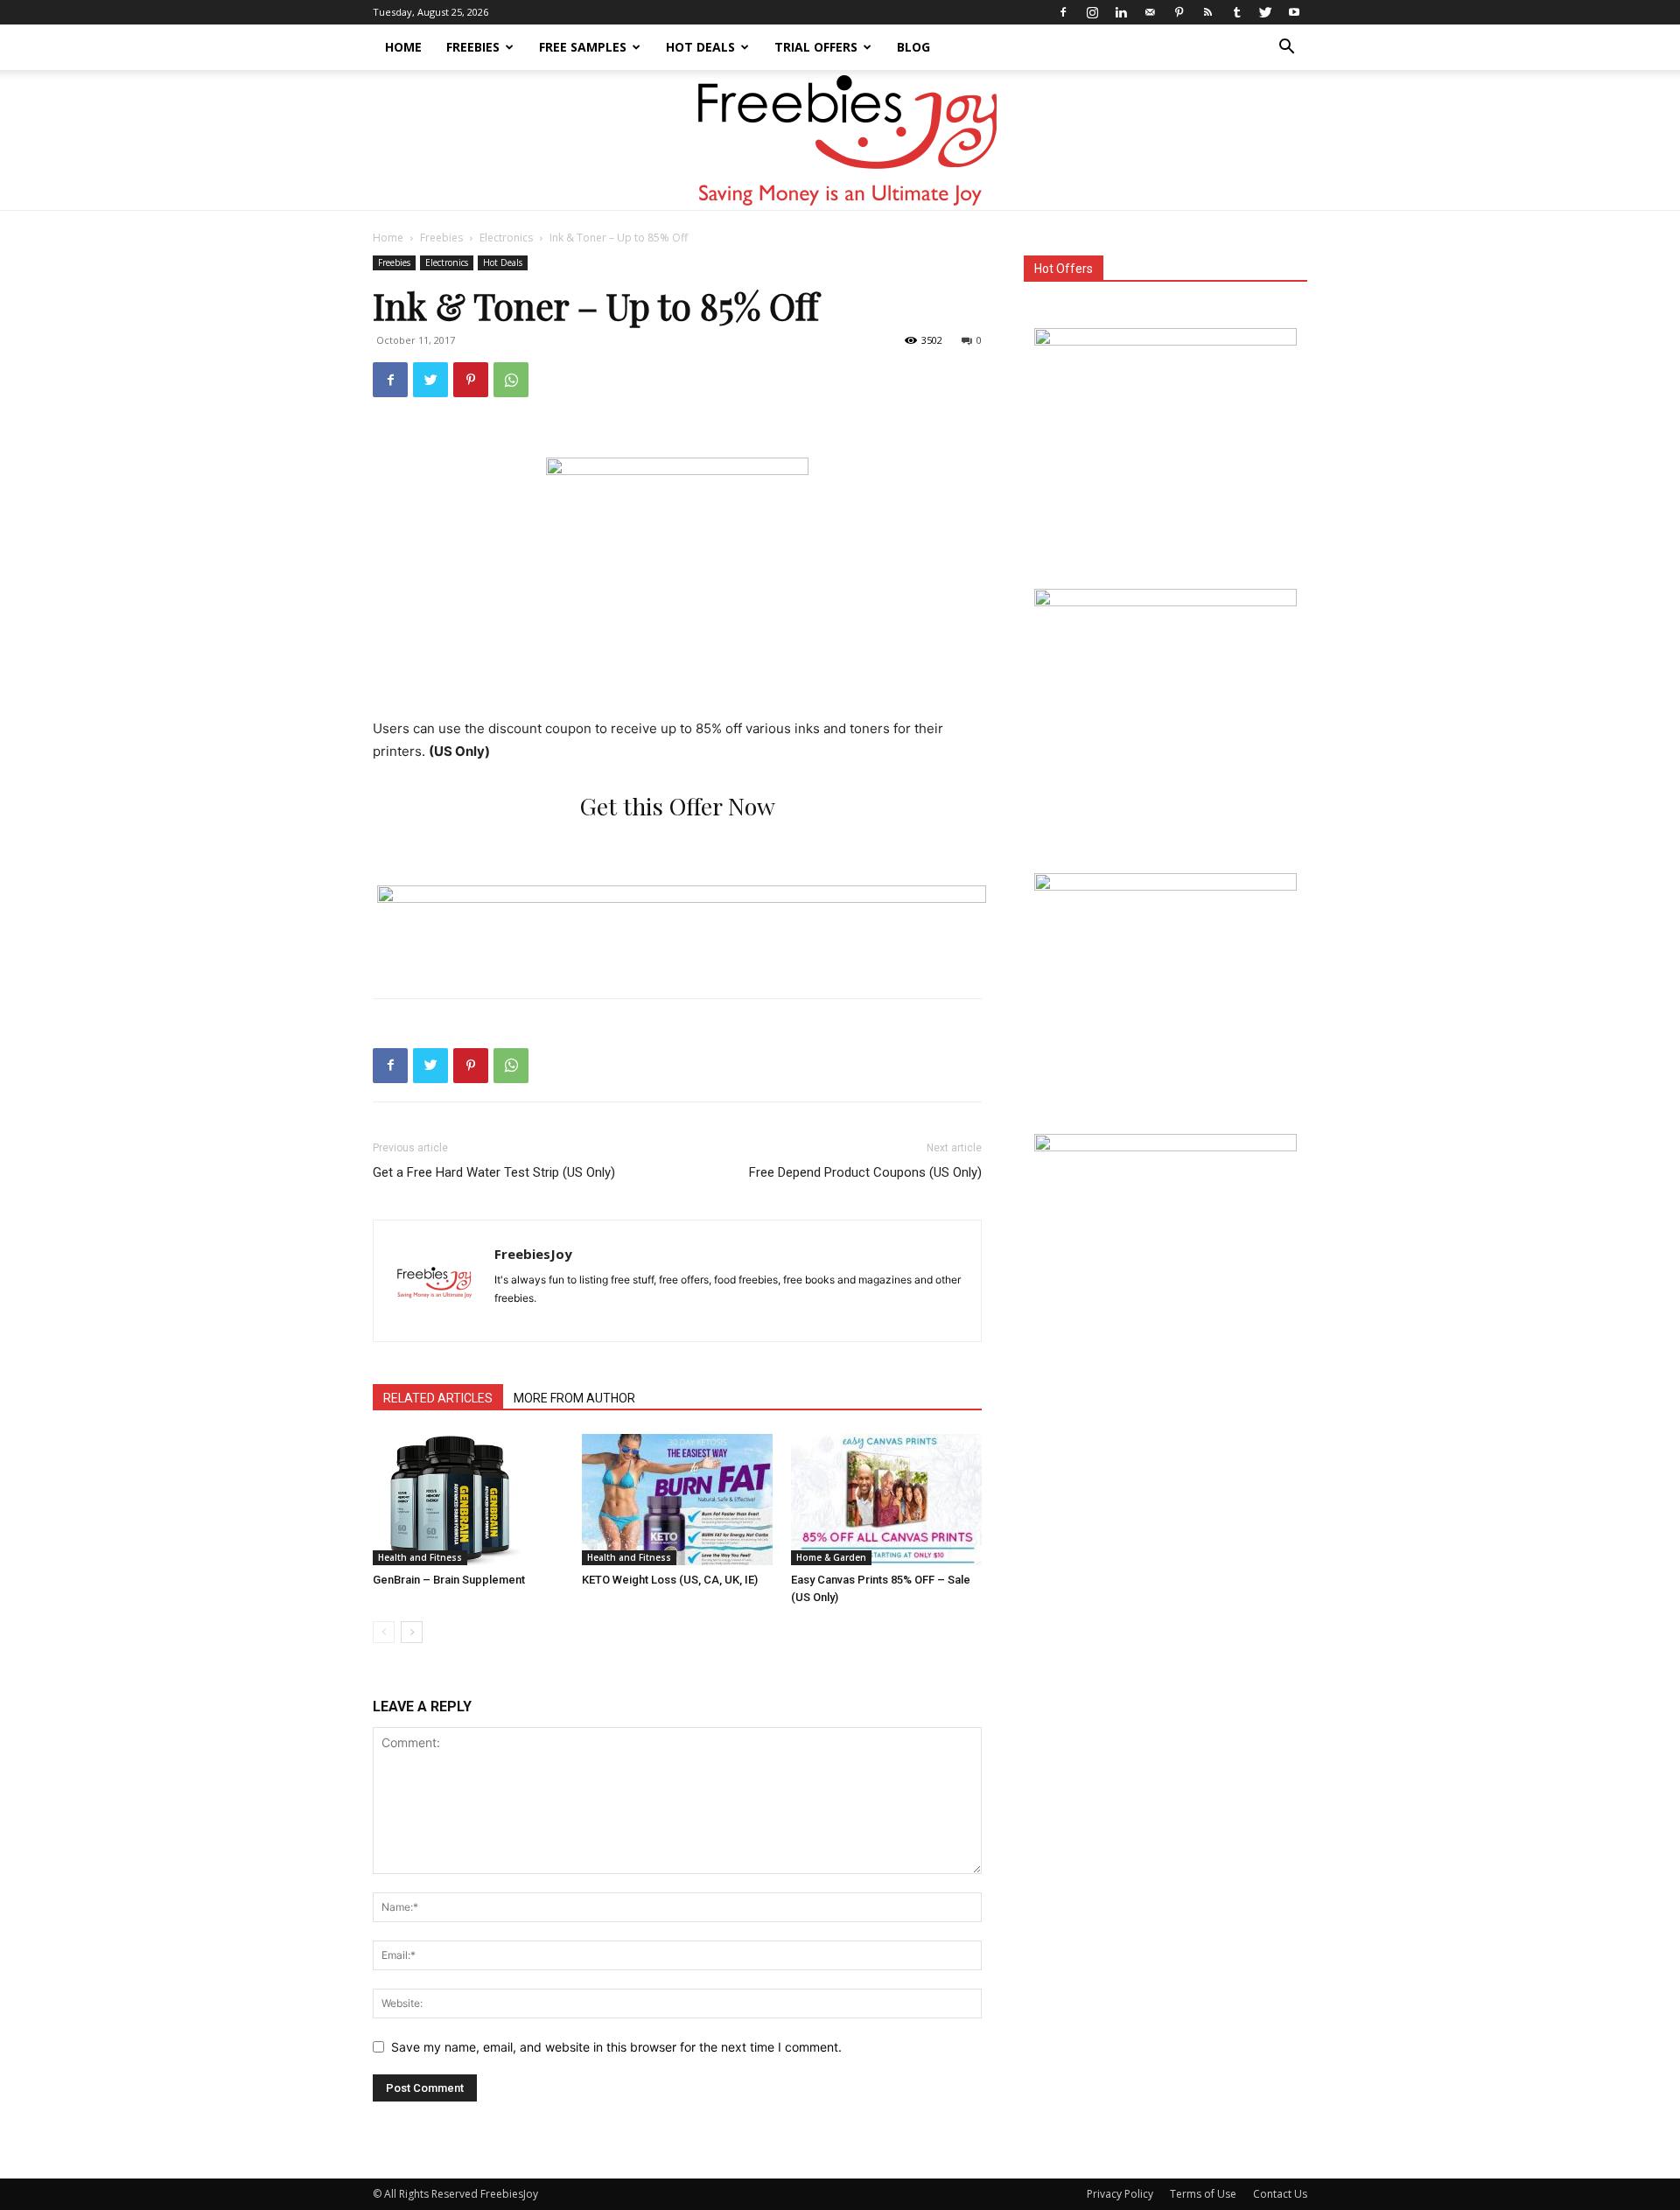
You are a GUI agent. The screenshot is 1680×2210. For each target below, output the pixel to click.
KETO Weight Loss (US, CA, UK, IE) (670, 1580)
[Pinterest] (1179, 12)
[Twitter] (1265, 12)
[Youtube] (1294, 12)
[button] (1286, 49)
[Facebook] (1063, 12)
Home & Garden (831, 1557)
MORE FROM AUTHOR (574, 1398)
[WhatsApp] (511, 380)
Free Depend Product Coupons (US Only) (865, 1172)
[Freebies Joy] (840, 141)
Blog (913, 47)
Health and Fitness (420, 1557)
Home (403, 47)
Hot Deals (700, 47)
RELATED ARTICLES (438, 1398)
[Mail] (1150, 12)
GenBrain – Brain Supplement (449, 1580)
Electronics (506, 238)
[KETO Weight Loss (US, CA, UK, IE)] (677, 1500)
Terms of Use (1203, 2194)
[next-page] (412, 1632)
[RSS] (1207, 12)
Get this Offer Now (678, 806)
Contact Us (1280, 2194)
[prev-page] (384, 1632)
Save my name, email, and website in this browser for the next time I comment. (616, 2047)
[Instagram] (1092, 12)
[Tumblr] (1236, 12)
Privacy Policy (1120, 2194)
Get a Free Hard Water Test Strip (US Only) (494, 1172)
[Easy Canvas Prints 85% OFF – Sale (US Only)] (886, 1500)
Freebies (473, 47)
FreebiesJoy (533, 1254)
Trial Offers (816, 47)
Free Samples (583, 47)
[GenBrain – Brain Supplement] (468, 1500)
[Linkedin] (1121, 12)
